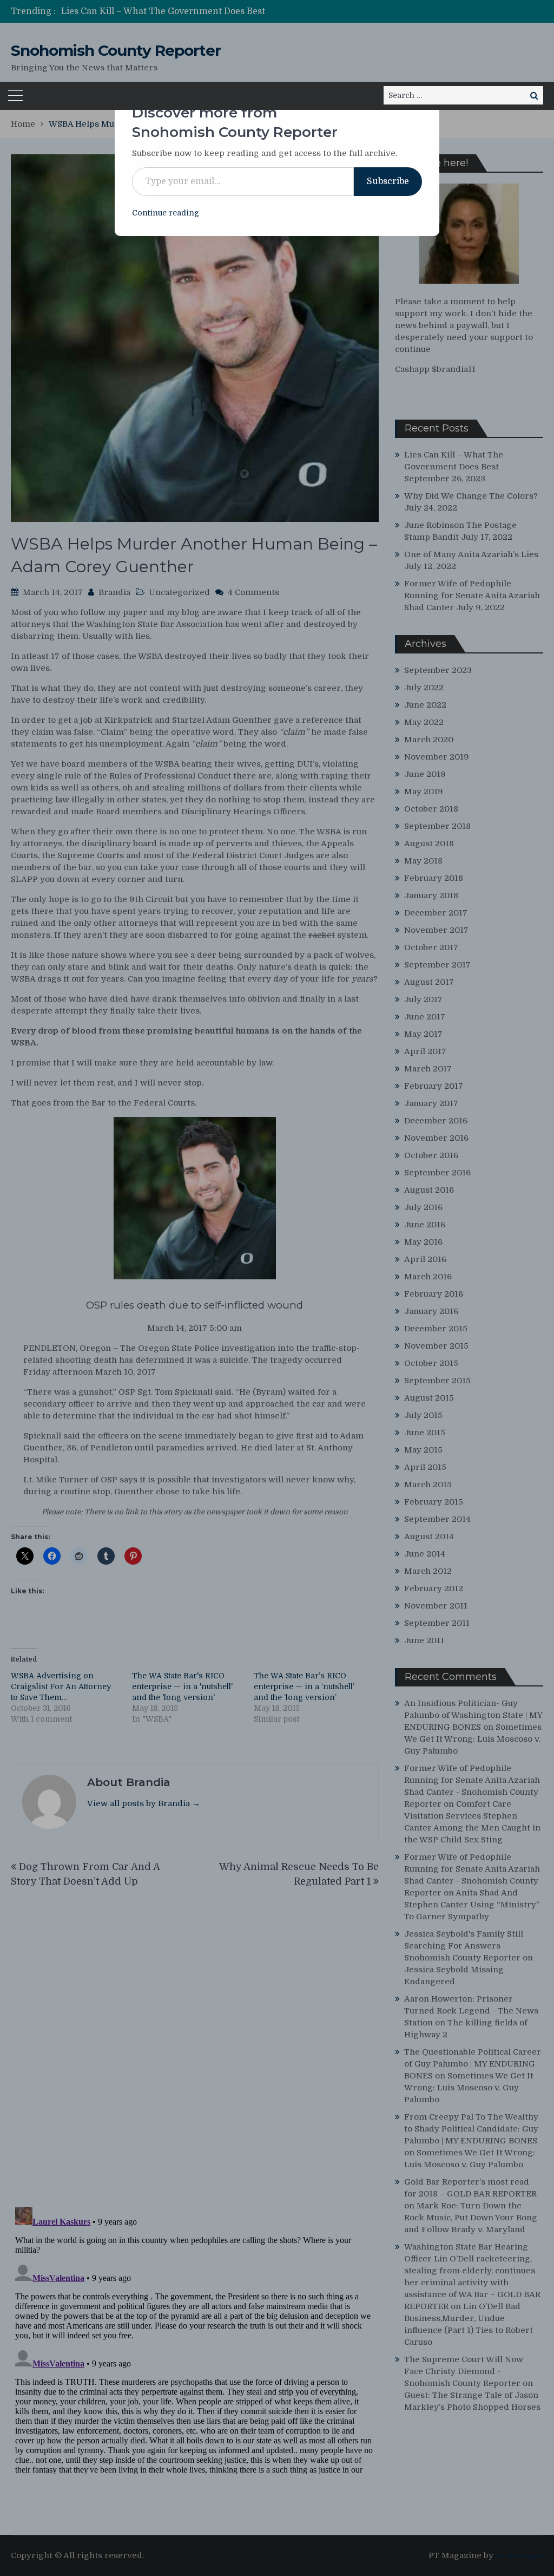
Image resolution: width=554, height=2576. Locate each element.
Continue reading (166, 213)
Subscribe (388, 181)
